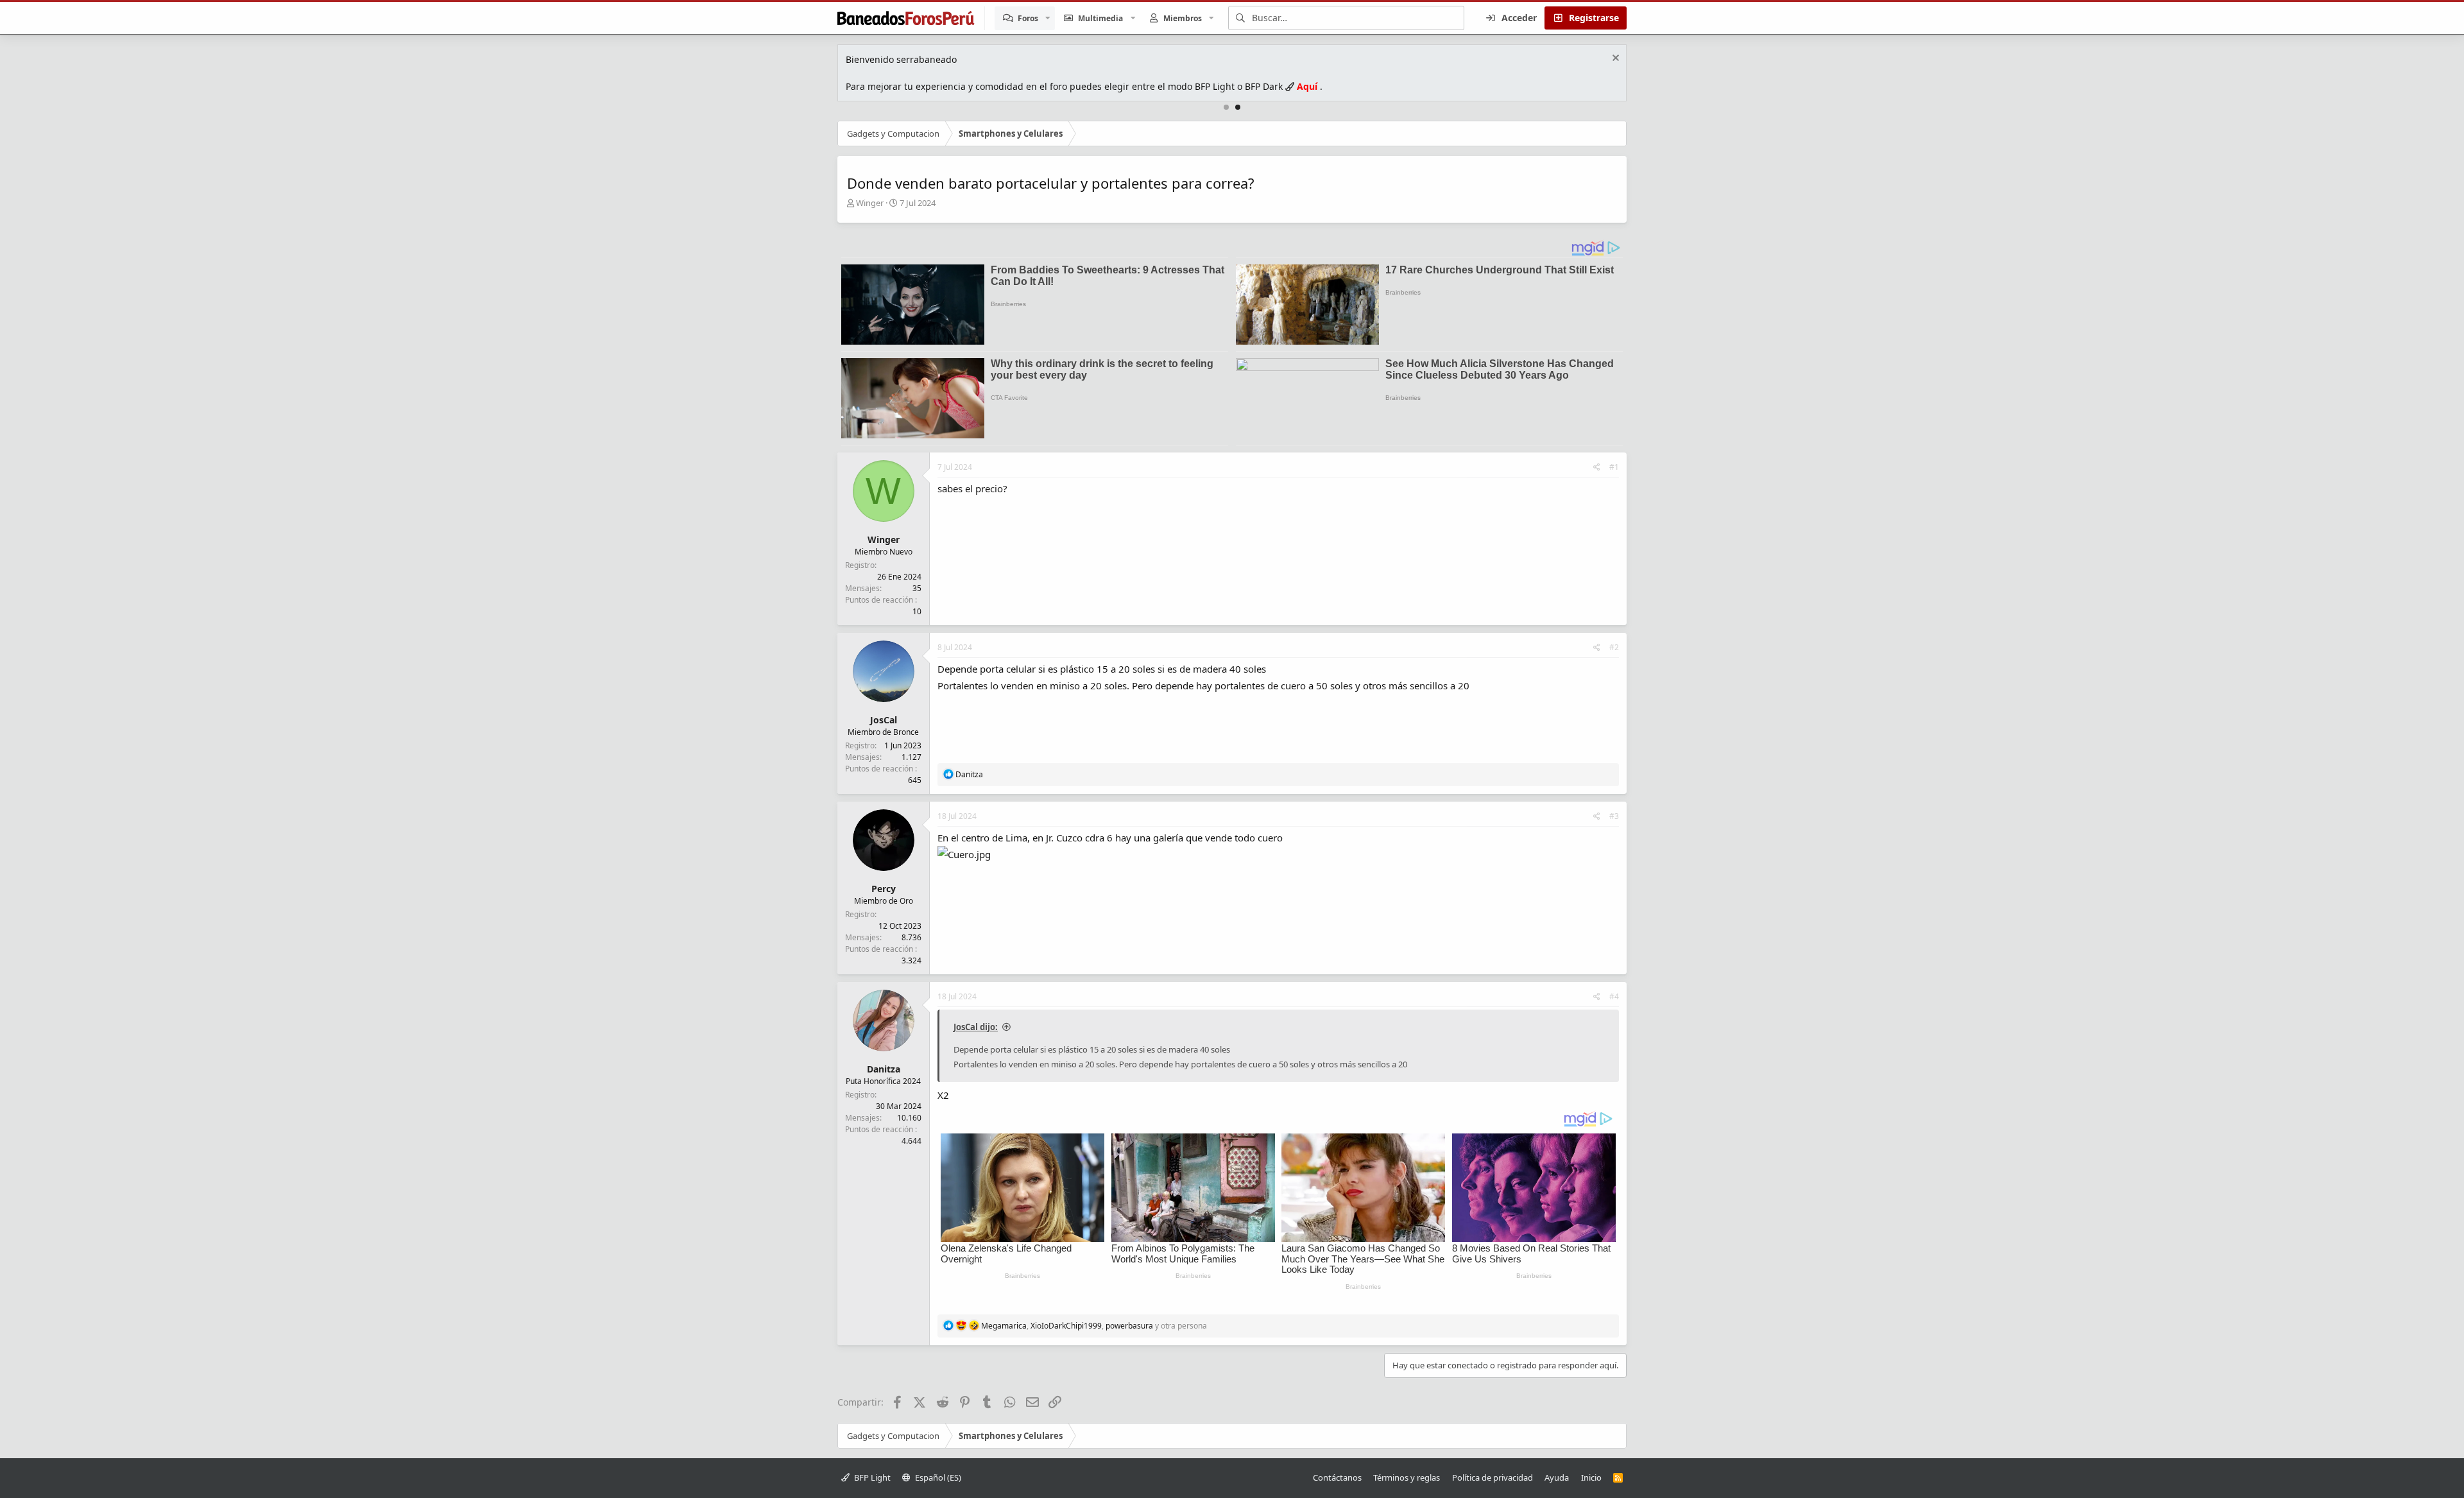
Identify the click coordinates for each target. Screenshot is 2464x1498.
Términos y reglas (1407, 1477)
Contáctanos (1337, 1477)
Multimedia (1100, 18)
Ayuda (1557, 1477)
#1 (1614, 467)
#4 (1614, 996)
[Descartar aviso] (1614, 59)
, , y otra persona (1094, 1326)
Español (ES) (937, 1477)
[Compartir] (1597, 467)
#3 (1614, 816)
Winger (870, 203)
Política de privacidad (1493, 1477)
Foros (1028, 18)
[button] (1048, 18)
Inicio (1591, 1477)
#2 (1614, 647)
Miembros (1183, 18)
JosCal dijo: (976, 1027)
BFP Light (871, 1477)
